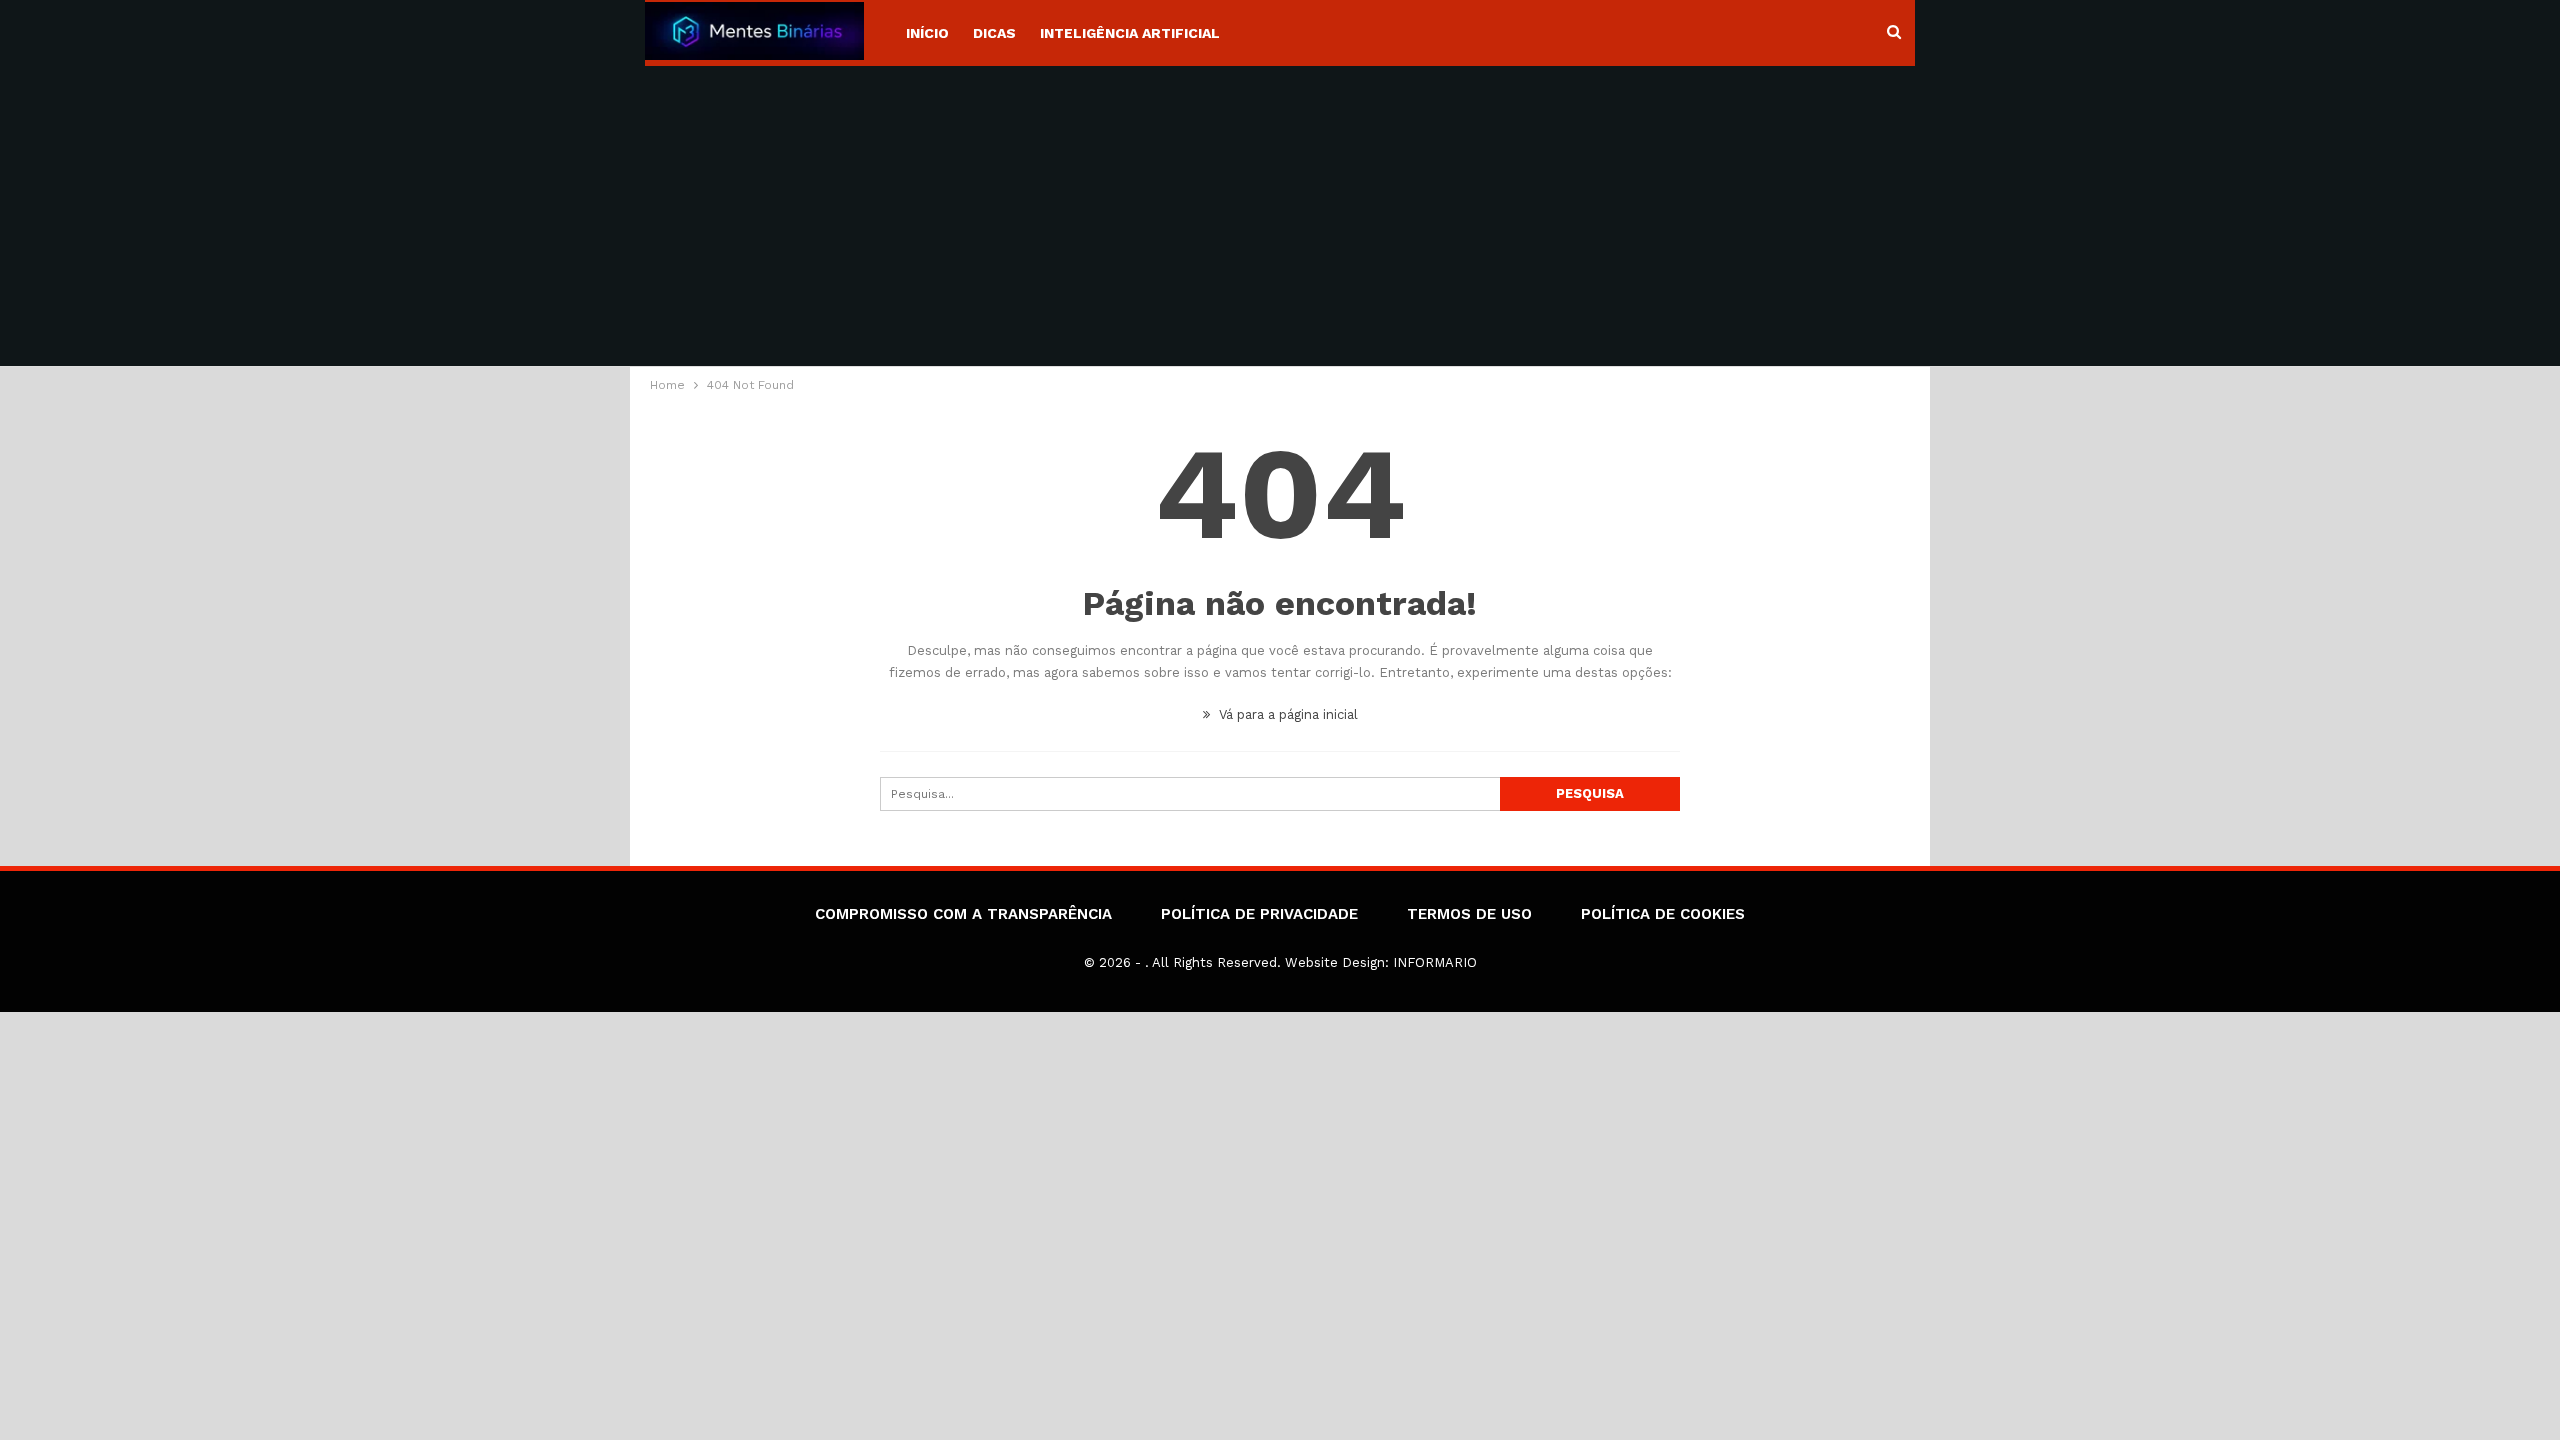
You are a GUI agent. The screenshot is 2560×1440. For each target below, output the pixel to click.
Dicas (994, 33)
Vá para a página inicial (1286, 714)
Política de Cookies (1663, 914)
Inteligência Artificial (1130, 33)
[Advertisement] (1280, 216)
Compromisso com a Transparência (963, 914)
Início (927, 33)
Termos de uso (1469, 914)
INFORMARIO (1435, 962)
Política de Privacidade (1259, 914)
